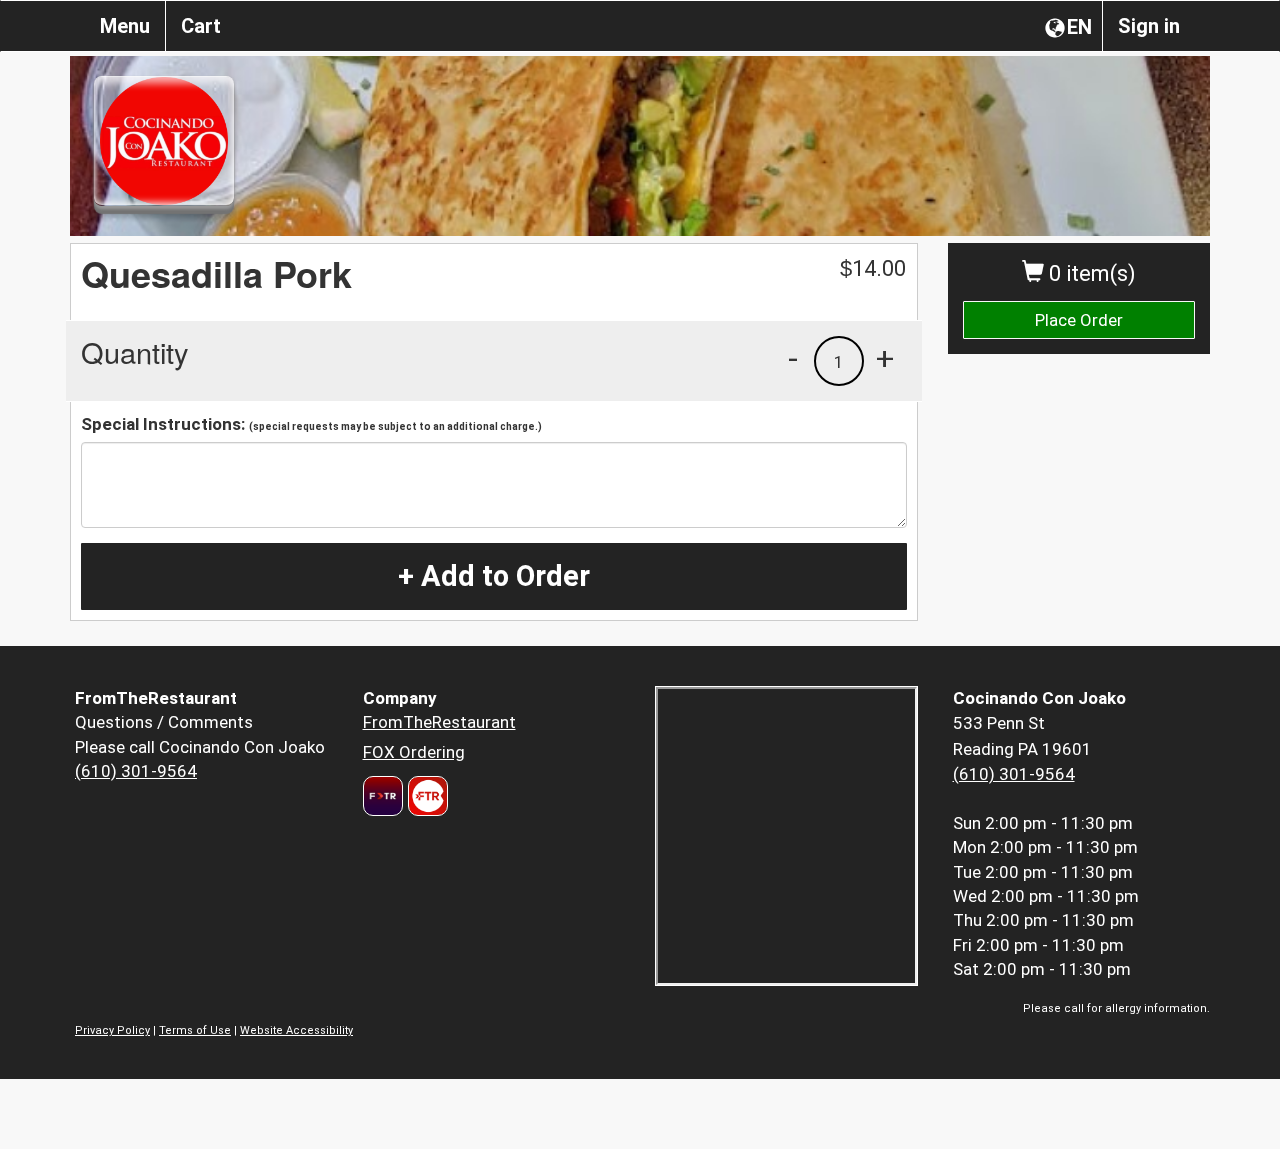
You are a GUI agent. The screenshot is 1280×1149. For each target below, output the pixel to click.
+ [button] (885, 358)
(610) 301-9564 (136, 771)
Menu (125, 26)
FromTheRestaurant (439, 722)
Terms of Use (195, 1030)
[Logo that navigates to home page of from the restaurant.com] (383, 796)
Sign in (1149, 26)
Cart (201, 26)
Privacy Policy (112, 1030)
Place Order (1079, 320)
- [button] (793, 358)
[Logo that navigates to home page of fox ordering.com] (425, 796)
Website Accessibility (296, 1030)
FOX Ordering (414, 752)
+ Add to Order (494, 576)
